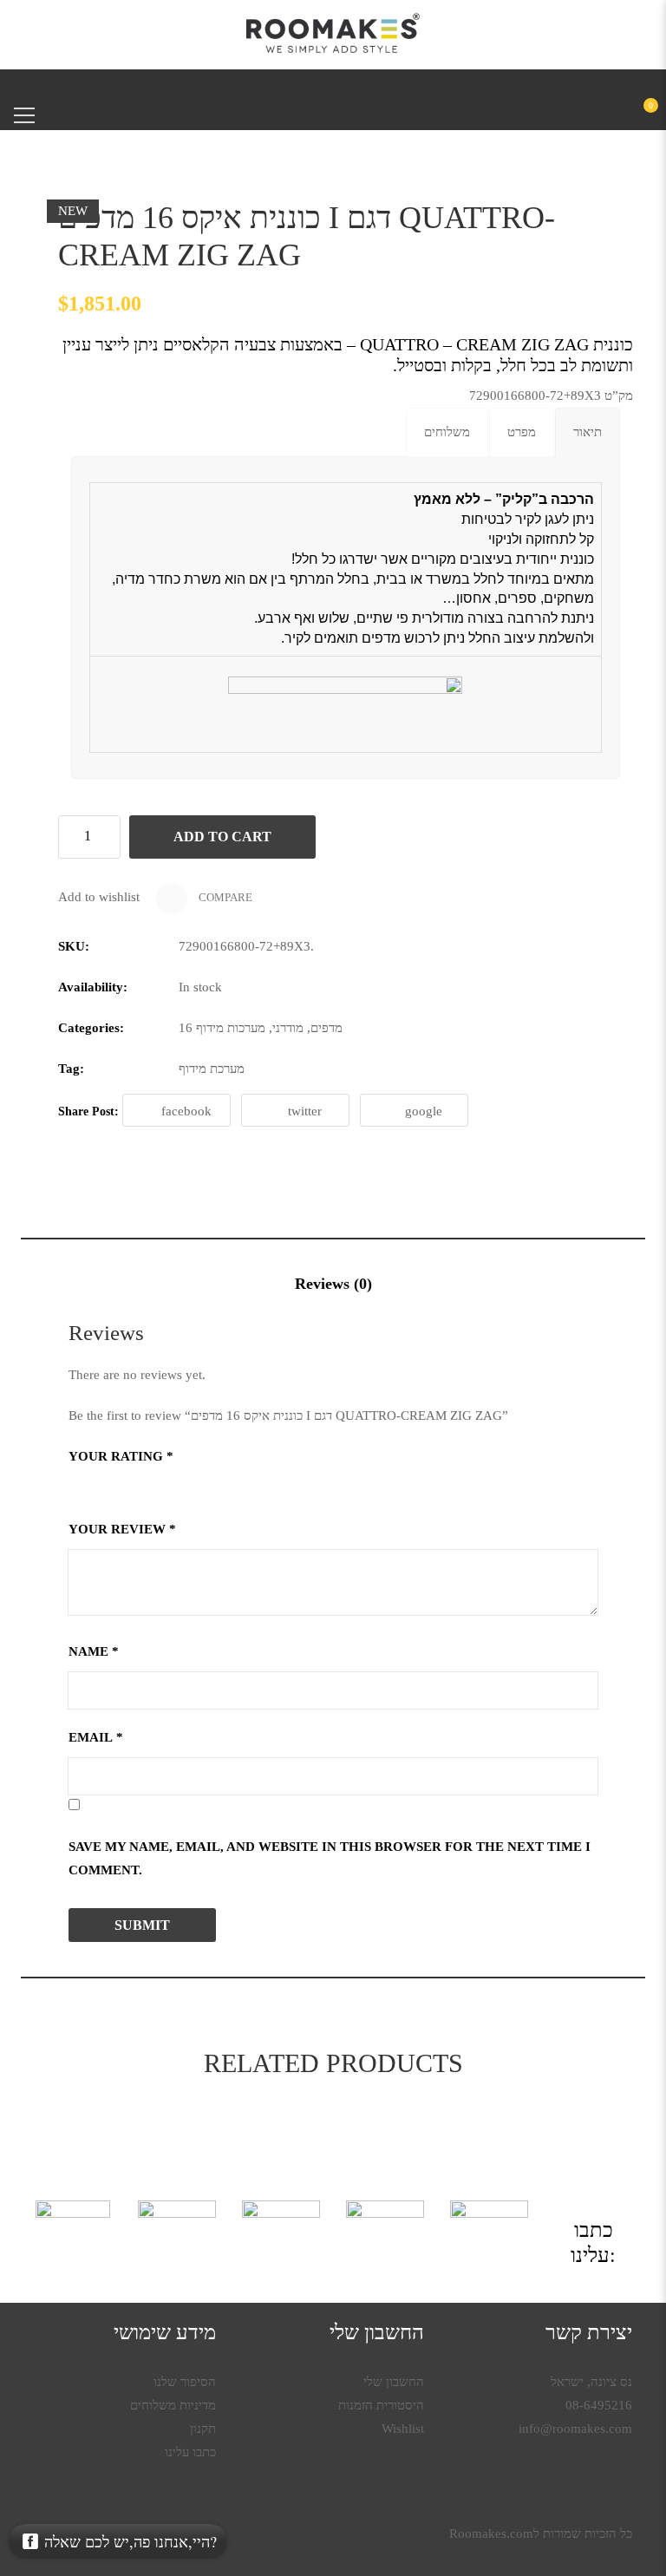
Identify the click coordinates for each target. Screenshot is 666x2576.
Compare (224, 897)
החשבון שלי (394, 2382)
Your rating (121, 1456)
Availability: (93, 987)
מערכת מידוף (212, 1069)
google (424, 1111)
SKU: (74, 946)
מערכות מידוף (231, 1028)
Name (94, 1651)
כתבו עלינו (190, 2452)
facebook (186, 1111)
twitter (305, 1111)
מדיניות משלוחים (173, 2405)
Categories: (91, 1028)
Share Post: (88, 1111)
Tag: (71, 1069)
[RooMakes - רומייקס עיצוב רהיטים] (333, 33)
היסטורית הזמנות (381, 2405)
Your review (122, 1529)
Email (96, 1737)
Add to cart (222, 837)
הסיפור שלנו (185, 2382)
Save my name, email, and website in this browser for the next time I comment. (330, 1858)
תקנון (203, 2429)
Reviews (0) (333, 1284)
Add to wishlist (99, 897)
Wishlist (403, 2429)
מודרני (288, 1028)
